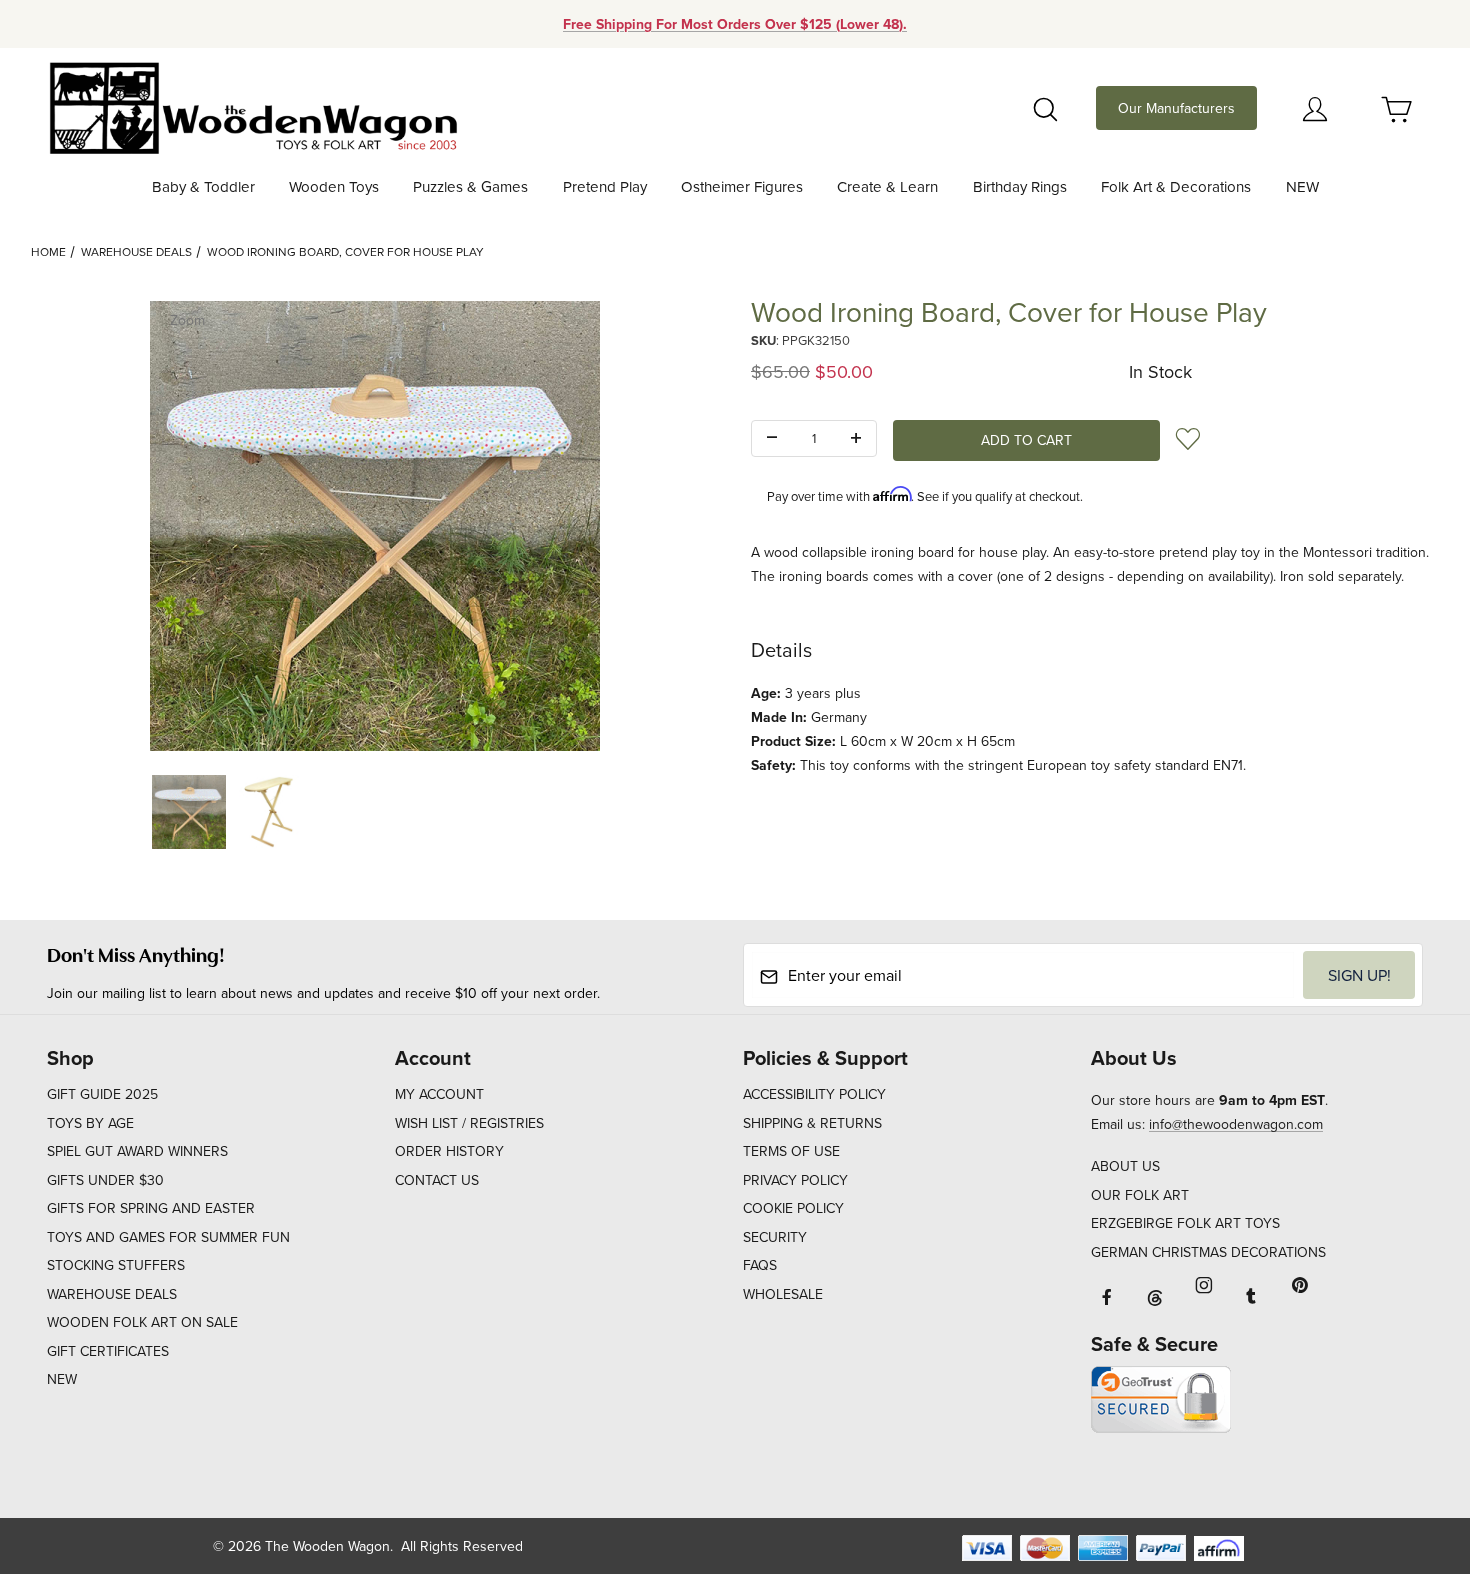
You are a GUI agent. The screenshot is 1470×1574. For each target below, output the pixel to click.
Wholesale (783, 1294)
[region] (375, 812)
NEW (62, 1379)
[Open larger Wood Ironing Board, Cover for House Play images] (375, 526)
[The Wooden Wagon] (252, 106)
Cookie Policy (793, 1208)
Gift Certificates (108, 1351)
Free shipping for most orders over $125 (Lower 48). (735, 24)
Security (775, 1237)
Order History (449, 1151)
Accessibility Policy (814, 1094)
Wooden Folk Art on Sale (142, 1322)
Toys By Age (90, 1123)
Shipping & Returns (812, 1123)
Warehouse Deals (136, 251)
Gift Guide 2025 (102, 1094)
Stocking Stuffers (116, 1265)
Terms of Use (791, 1151)
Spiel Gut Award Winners (137, 1151)
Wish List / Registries (469, 1123)
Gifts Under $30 (105, 1180)
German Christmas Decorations (1208, 1252)
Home (48, 251)
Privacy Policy (795, 1180)
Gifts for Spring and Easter (151, 1208)
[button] (189, 812)
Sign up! (1359, 975)
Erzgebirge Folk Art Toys (1185, 1223)
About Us (1125, 1166)
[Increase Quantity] (856, 439)
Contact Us (437, 1180)
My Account (439, 1094)
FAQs (760, 1265)
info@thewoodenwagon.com (1236, 1124)
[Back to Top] (1409, 1449)
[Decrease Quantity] (772, 439)
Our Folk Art (1140, 1195)
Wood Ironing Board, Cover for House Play (345, 251)
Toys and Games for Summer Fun (168, 1237)
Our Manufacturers (1176, 108)
